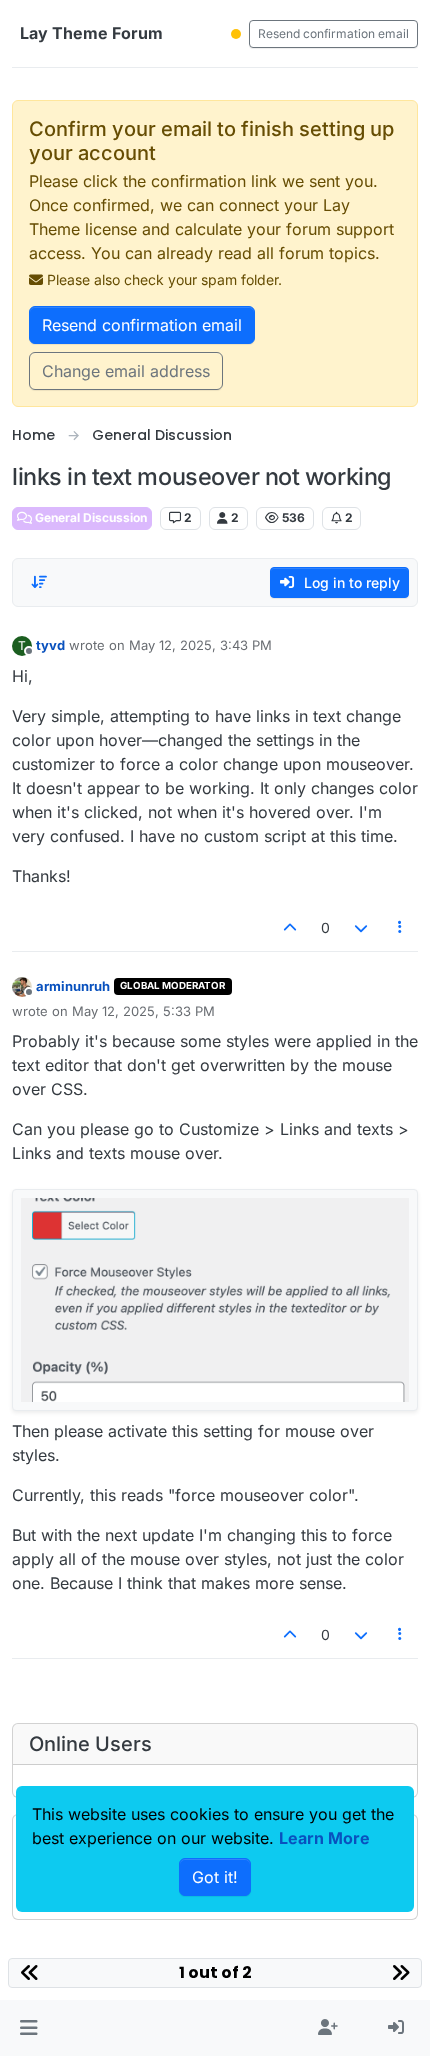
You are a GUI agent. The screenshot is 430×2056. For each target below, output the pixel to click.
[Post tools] (401, 927)
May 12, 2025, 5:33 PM (143, 1011)
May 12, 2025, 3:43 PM (200, 645)
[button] (28, 2028)
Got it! (215, 1877)
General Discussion (89, 517)
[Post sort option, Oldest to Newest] (39, 582)
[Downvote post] (361, 927)
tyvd (50, 645)
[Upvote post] (291, 927)
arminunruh (73, 986)
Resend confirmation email (333, 33)
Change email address (126, 371)
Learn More (324, 1838)
